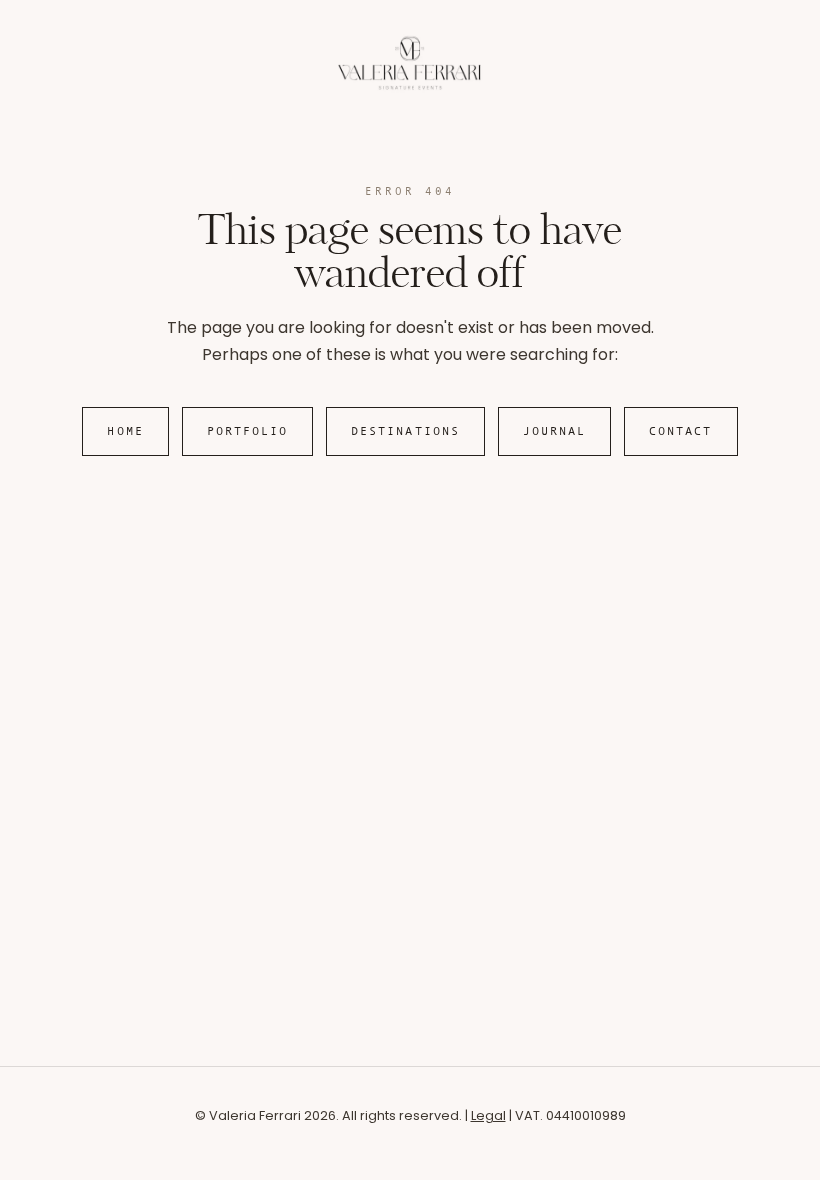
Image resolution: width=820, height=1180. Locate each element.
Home (125, 431)
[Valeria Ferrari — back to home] (410, 87)
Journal (555, 431)
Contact (681, 431)
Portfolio (248, 431)
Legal (488, 1115)
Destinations (405, 431)
